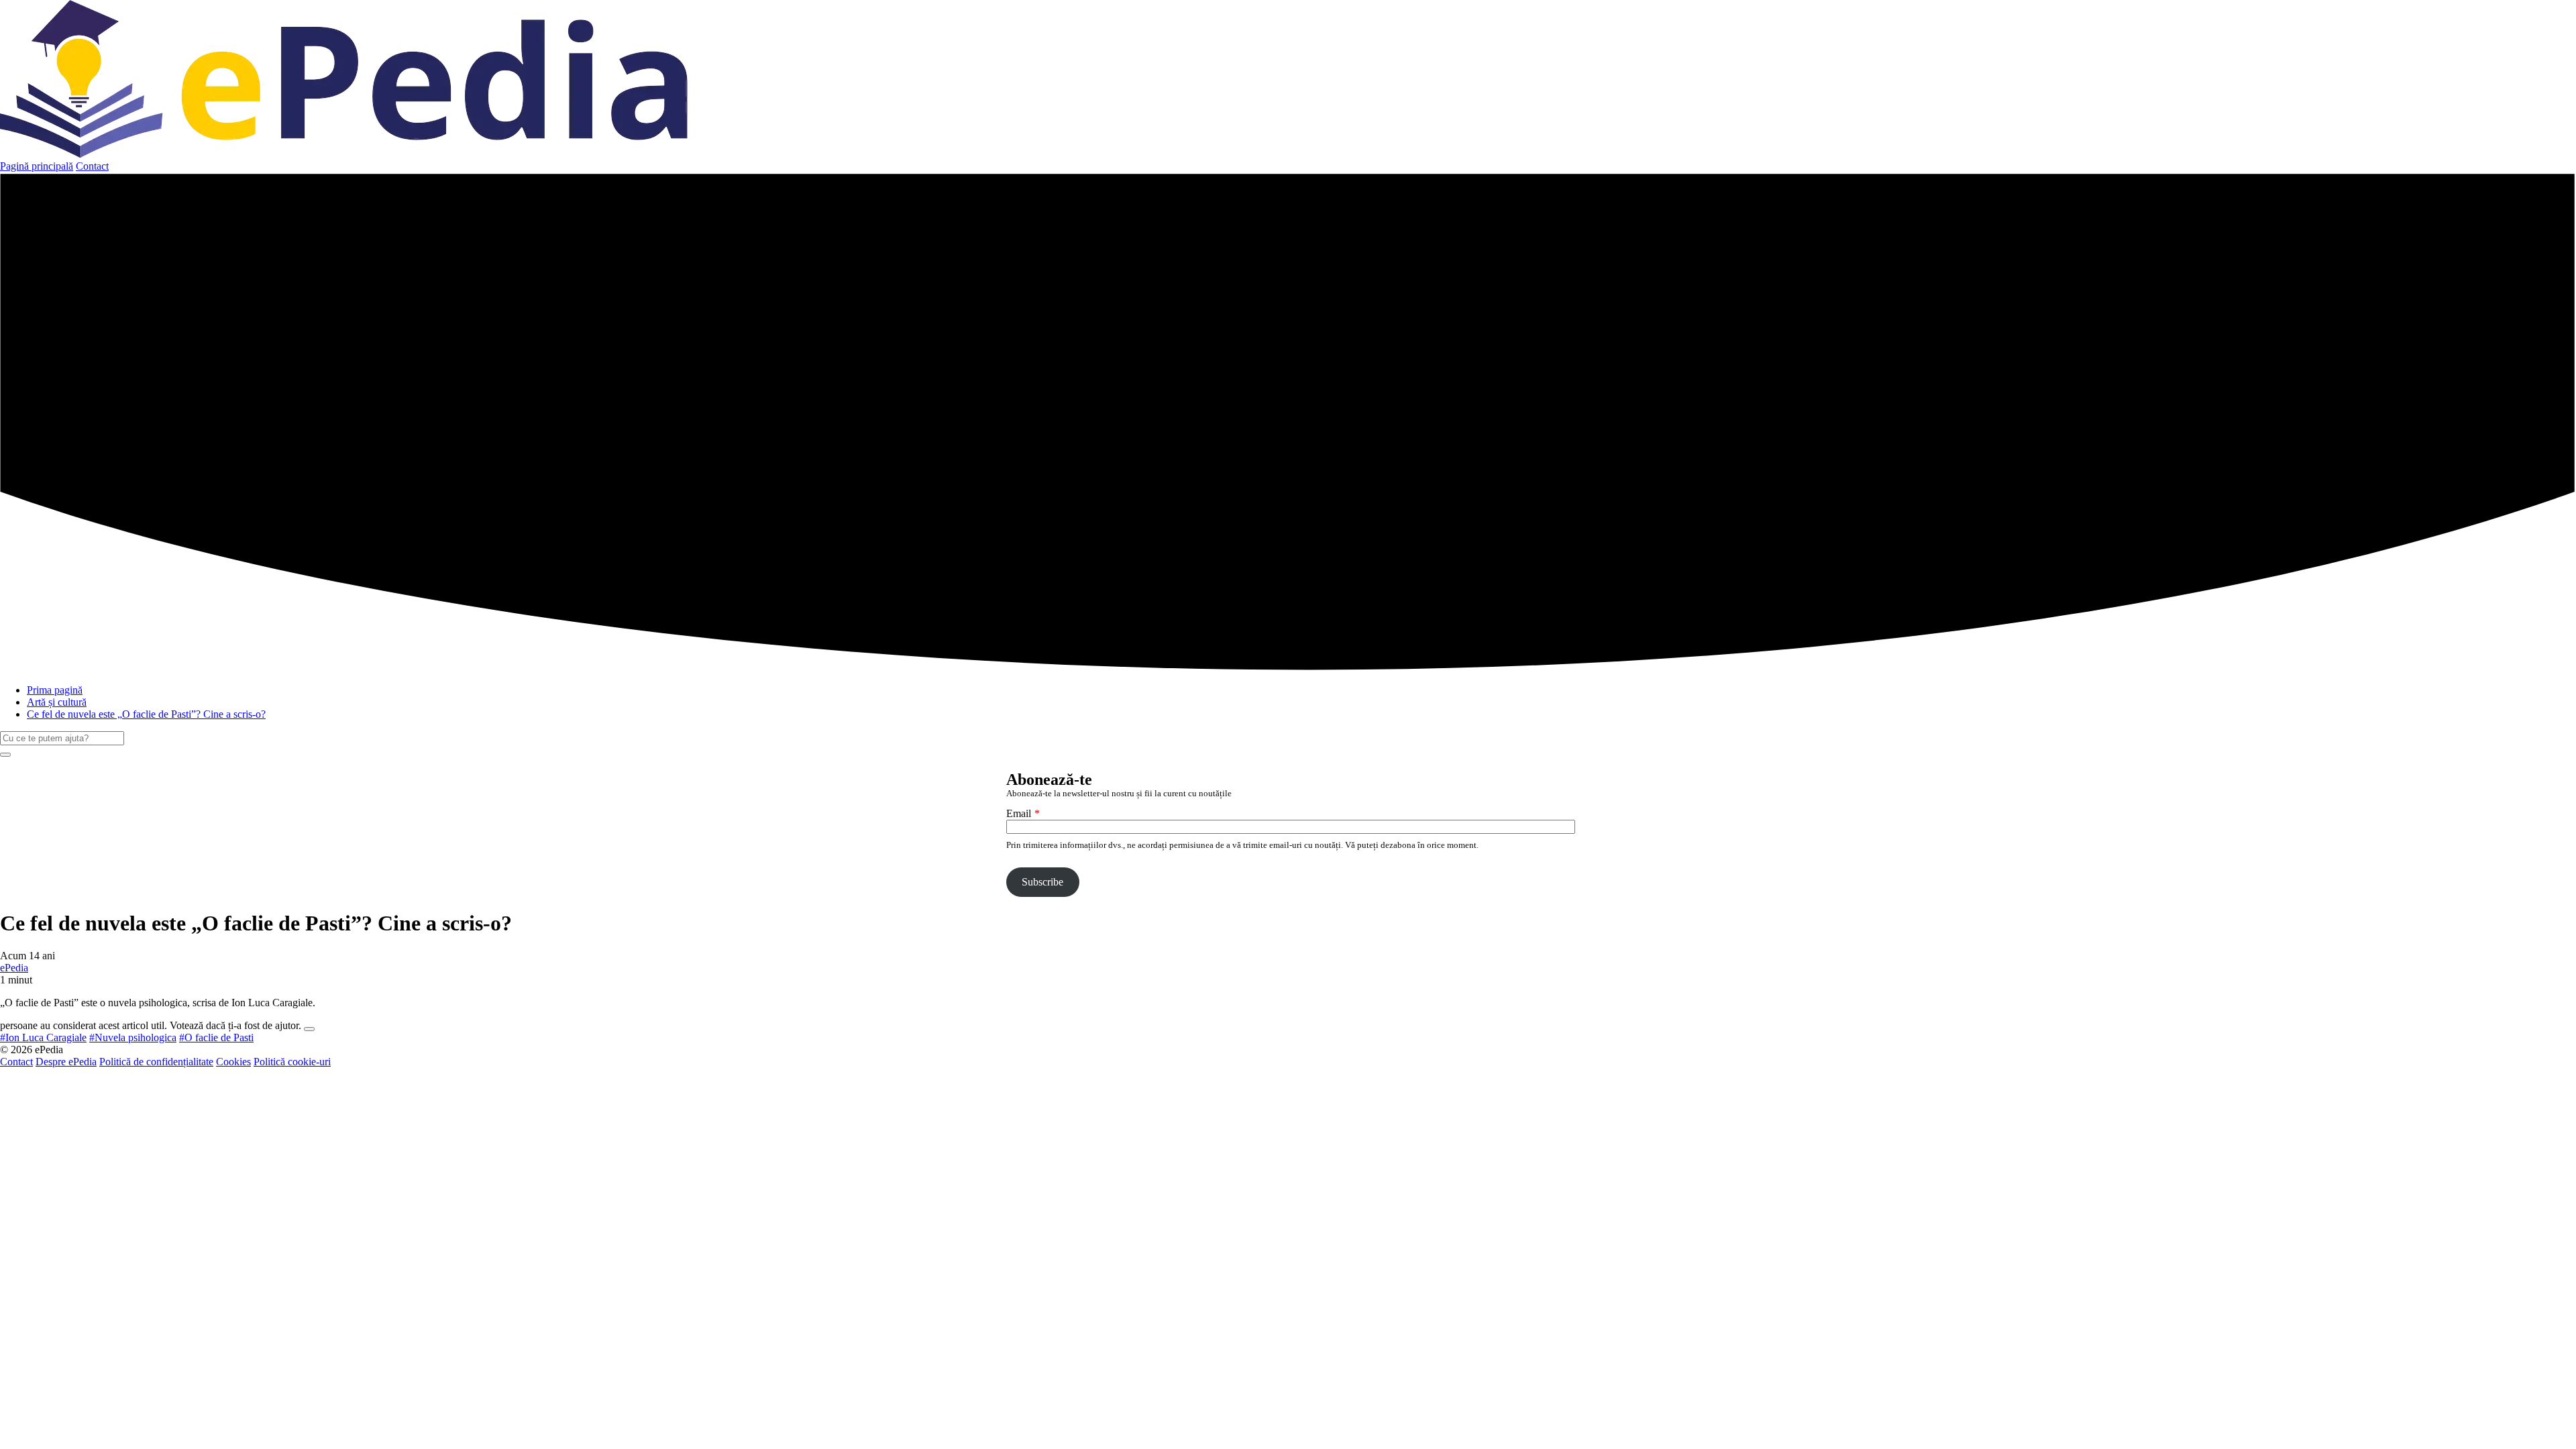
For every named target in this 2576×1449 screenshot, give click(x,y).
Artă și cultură (57, 702)
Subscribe (1042, 882)
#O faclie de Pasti (216, 1037)
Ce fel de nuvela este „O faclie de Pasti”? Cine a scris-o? (146, 714)
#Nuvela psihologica (133, 1037)
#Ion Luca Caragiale (43, 1037)
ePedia (14, 968)
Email (1019, 813)
